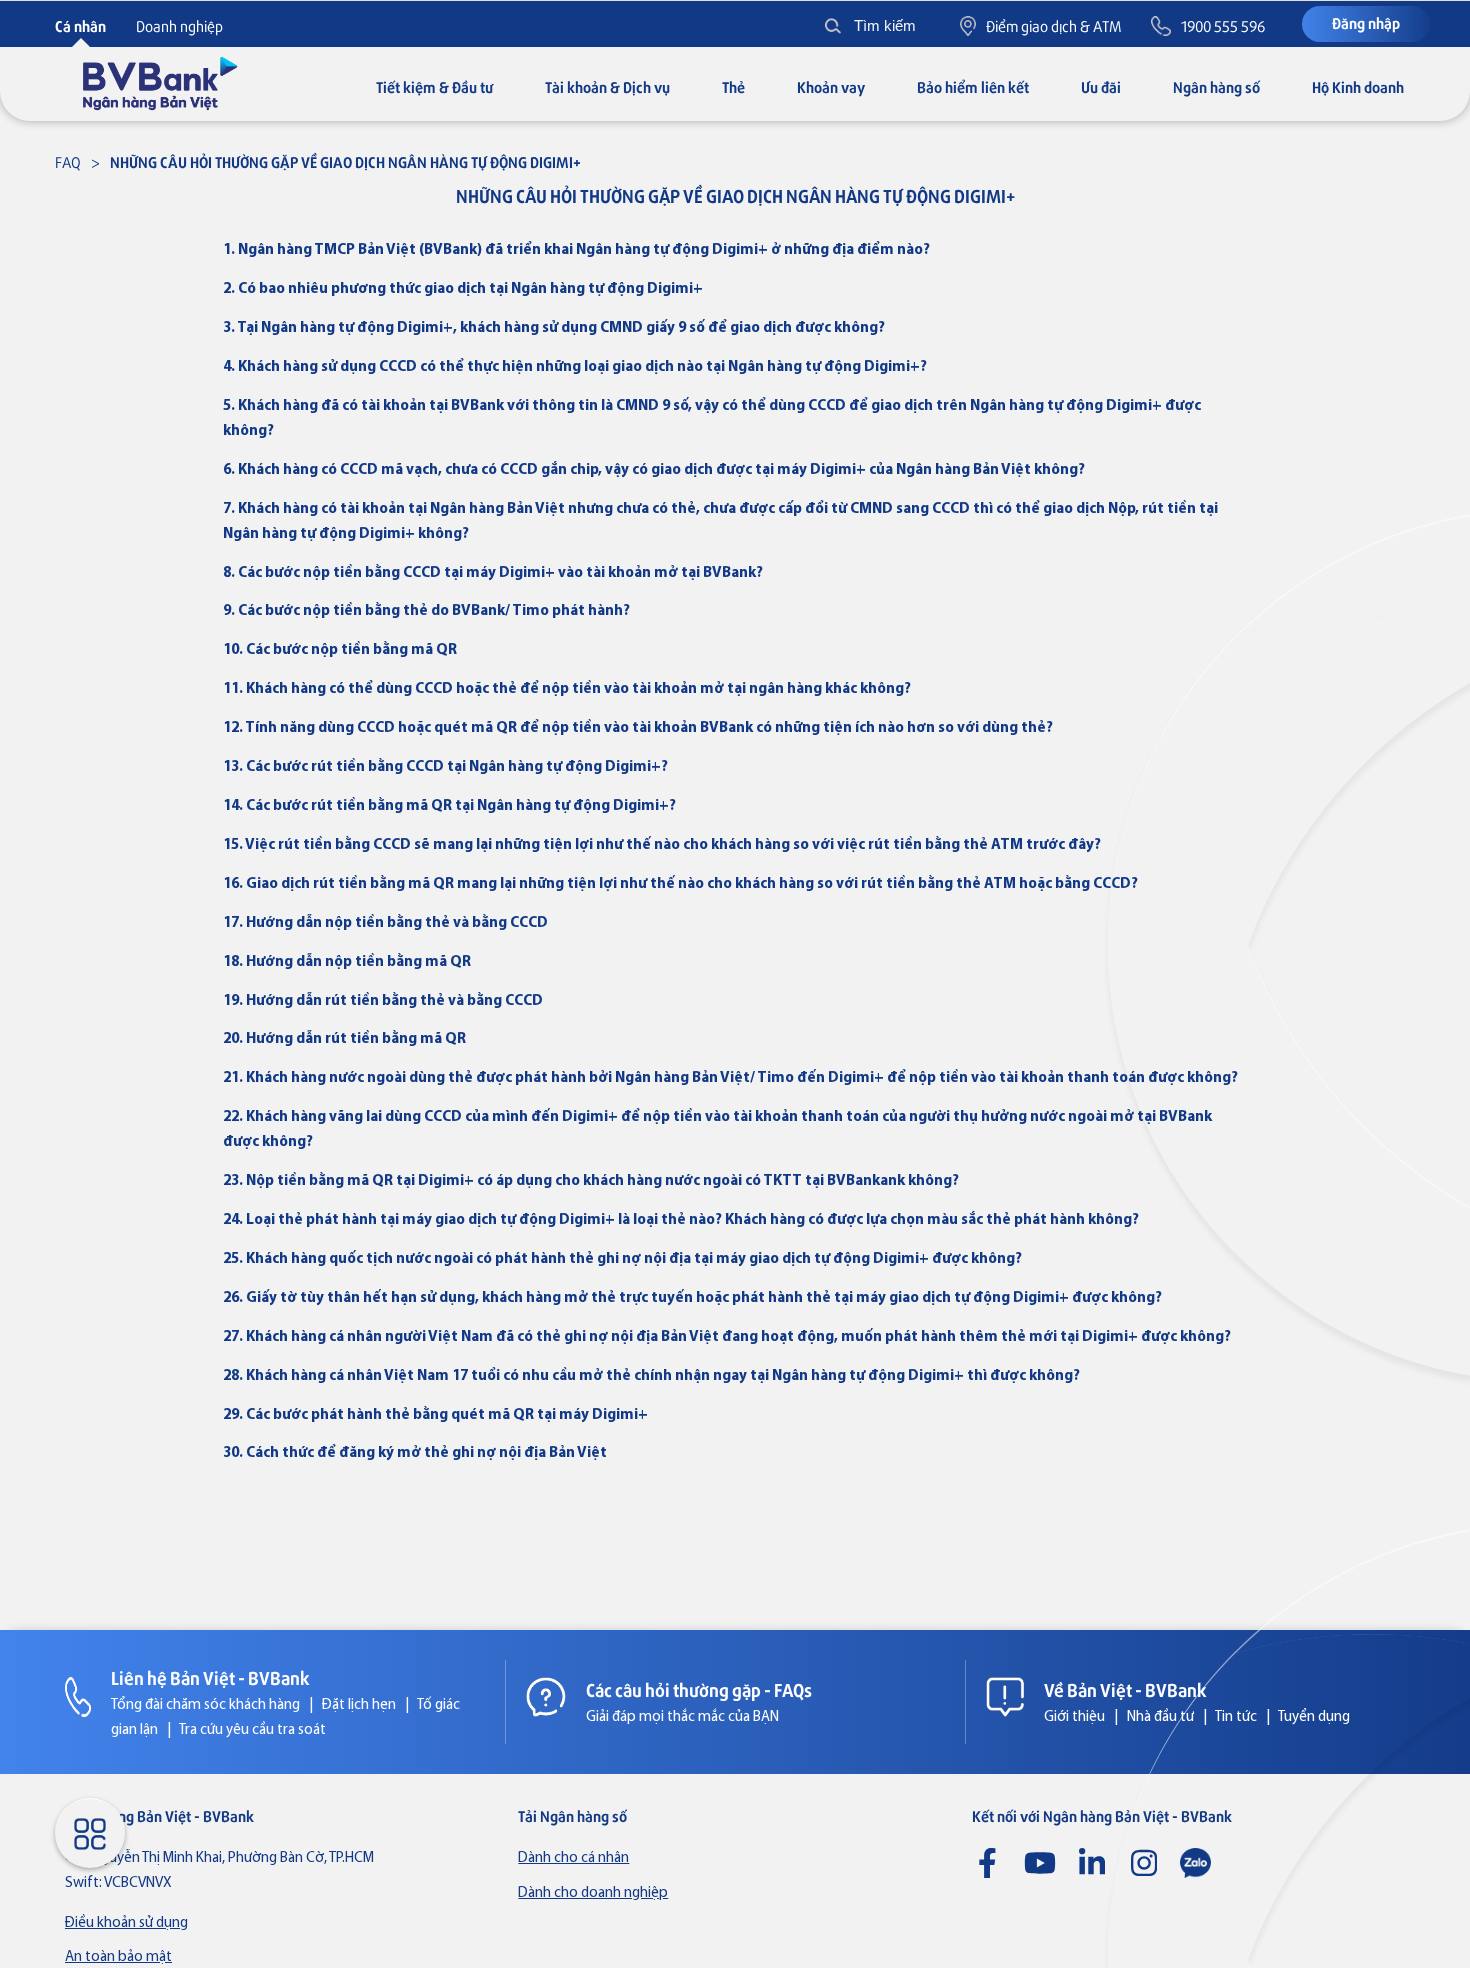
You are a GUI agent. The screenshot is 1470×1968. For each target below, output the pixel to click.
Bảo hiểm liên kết (973, 86)
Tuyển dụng (1314, 1717)
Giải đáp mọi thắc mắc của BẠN (682, 1717)
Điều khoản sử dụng (126, 1923)
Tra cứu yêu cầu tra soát (252, 1730)
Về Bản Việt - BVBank (1125, 1689)
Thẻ (733, 86)
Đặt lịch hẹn (359, 1705)
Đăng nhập (1366, 22)
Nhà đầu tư (1160, 1717)
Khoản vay (831, 86)
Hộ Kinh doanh (1358, 86)
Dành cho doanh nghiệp (593, 1893)
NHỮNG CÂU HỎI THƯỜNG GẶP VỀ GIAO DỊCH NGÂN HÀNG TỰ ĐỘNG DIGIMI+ (345, 161)
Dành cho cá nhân (573, 1858)
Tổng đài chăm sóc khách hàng (205, 1705)
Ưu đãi (1101, 86)
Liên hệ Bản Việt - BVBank (210, 1677)
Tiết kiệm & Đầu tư (434, 86)
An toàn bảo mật (118, 1957)
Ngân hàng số (1216, 86)
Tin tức (1236, 1717)
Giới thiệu (1074, 1717)
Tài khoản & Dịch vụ (607, 86)
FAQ (68, 161)
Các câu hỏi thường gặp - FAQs (699, 1689)
